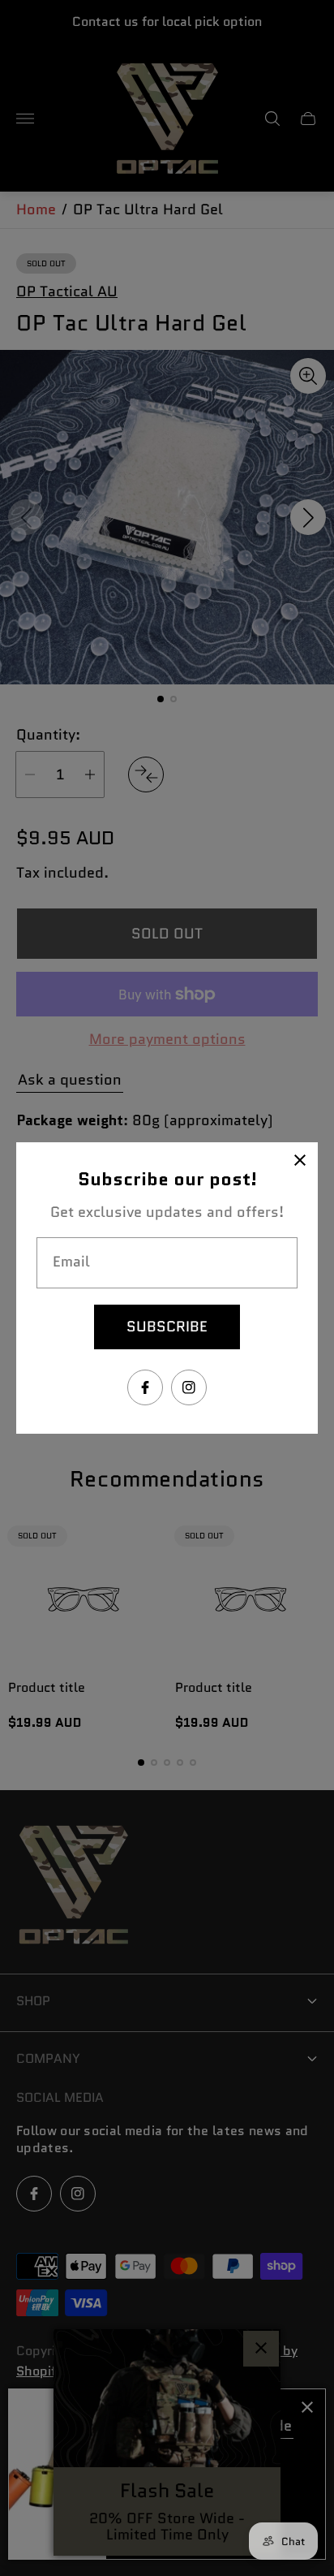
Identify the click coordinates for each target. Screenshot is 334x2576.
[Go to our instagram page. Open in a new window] (189, 1387)
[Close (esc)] (300, 1160)
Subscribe (167, 1327)
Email (71, 1262)
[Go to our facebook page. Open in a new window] (145, 1387)
